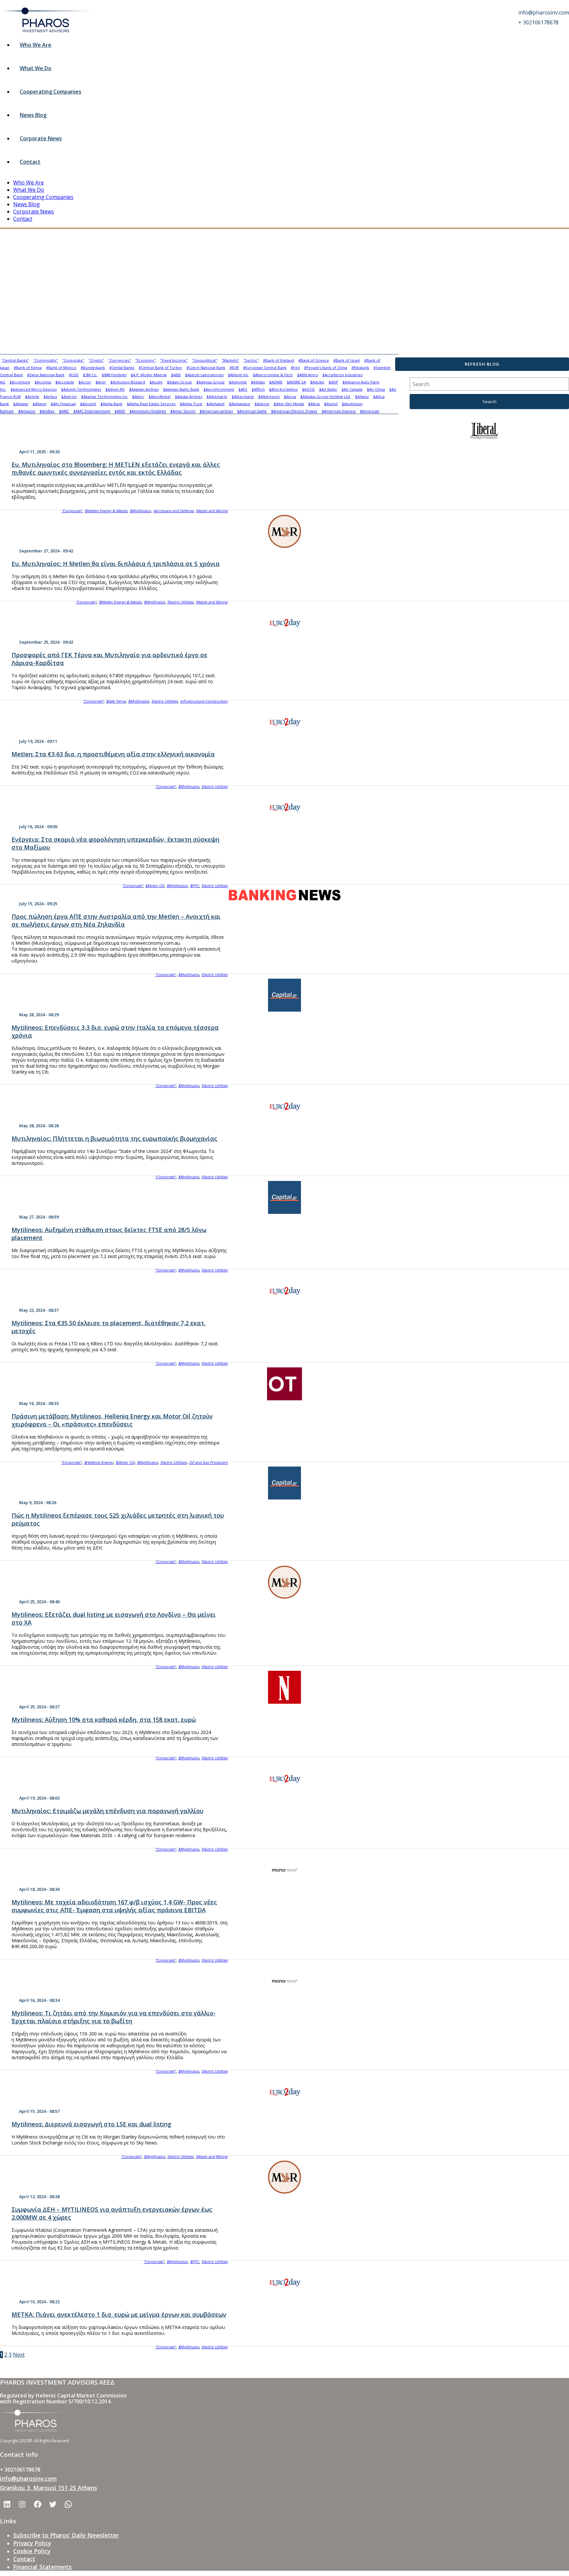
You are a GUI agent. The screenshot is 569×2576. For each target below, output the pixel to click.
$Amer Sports (183, 411)
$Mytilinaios (140, 511)
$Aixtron (69, 396)
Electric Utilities (180, 602)
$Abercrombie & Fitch (273, 375)
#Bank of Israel (347, 360)
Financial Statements (42, 2567)
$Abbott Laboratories (204, 375)
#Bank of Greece (314, 360)
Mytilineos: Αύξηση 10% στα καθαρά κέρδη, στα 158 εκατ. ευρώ (104, 1720)
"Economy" (146, 360)
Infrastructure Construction (204, 701)
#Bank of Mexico (61, 367)
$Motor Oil (155, 886)
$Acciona (43, 382)
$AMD (120, 411)
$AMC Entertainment (92, 411)
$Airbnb (32, 396)
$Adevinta (238, 382)
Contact (30, 162)
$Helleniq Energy (98, 1462)
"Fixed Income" (174, 360)
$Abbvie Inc (238, 375)
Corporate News (41, 138)
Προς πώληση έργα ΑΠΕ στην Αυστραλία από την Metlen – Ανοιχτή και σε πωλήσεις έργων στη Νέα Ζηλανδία (116, 920)
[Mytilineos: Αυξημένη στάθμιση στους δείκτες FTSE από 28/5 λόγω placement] (284, 1197)
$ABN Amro (308, 375)
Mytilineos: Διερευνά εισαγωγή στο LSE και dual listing (91, 2124)
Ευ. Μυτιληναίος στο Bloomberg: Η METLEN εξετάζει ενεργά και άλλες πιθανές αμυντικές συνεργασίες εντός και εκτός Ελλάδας (116, 468)
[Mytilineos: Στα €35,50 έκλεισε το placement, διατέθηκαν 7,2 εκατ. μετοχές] (284, 1291)
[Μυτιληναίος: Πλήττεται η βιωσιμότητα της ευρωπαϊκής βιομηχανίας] (284, 1106)
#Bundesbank (93, 367)
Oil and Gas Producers (208, 1462)
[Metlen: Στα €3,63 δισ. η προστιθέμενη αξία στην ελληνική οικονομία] (284, 722)
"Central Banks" (15, 360)
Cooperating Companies (51, 92)
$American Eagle (252, 411)
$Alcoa (290, 396)
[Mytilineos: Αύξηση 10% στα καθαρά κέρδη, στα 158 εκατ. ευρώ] (284, 1687)
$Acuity (156, 382)
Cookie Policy (32, 2551)
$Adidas (258, 382)
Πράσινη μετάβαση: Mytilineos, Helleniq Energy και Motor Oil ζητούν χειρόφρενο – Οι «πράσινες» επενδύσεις (112, 1420)
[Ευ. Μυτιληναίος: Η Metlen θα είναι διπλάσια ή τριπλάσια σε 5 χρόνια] (284, 531)
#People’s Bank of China (325, 367)
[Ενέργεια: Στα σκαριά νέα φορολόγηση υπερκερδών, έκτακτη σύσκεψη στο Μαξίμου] (284, 807)
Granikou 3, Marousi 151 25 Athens (49, 2488)
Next (19, 2355)
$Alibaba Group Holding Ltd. (325, 396)
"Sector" (251, 360)
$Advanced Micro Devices (34, 389)
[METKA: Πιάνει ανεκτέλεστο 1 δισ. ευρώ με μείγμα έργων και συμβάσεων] (284, 2282)
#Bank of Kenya (28, 367)
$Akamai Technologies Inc (104, 396)
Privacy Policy (32, 2543)
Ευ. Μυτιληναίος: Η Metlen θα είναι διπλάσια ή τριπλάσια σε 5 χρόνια (116, 564)
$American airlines (216, 411)
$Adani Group (179, 382)
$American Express (339, 411)
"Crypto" (96, 360)
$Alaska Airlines (189, 396)
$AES (243, 389)
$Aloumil (88, 404)
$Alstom (262, 404)
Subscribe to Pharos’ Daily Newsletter (66, 2535)
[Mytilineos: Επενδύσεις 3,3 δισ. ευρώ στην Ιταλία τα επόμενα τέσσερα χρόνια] (284, 995)
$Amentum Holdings (148, 411)
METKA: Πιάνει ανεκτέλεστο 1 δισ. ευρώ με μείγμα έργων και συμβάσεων (119, 2314)
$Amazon (27, 411)
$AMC (64, 411)
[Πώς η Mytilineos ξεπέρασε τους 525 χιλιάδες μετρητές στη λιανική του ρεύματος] (284, 1483)
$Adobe (317, 382)
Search (489, 402)
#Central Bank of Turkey (160, 367)
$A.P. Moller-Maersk (149, 375)
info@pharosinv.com (28, 2478)
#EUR (234, 367)
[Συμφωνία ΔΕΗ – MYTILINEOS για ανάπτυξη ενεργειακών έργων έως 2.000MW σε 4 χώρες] (284, 2177)
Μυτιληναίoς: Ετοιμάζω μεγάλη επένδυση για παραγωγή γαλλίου (108, 1811)
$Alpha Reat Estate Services (151, 404)
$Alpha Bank (111, 404)
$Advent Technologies (81, 389)
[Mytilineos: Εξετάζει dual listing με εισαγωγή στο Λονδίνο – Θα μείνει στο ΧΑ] (284, 1582)
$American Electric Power (294, 411)
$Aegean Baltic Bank (181, 389)
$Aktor (138, 396)
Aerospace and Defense (173, 511)
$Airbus (50, 396)
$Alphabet (216, 404)
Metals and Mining (212, 511)
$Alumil (331, 404)
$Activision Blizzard (128, 382)
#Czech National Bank (206, 367)
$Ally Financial (63, 404)
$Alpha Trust (191, 404)
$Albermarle (243, 396)
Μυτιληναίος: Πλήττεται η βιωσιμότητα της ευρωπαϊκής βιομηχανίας (114, 1138)
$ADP (333, 382)
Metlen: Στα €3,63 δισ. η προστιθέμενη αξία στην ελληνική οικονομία (113, 754)
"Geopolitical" (205, 360)
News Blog (33, 115)
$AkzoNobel (160, 396)
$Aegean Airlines (144, 389)
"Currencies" (120, 360)
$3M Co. (90, 375)
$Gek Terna (116, 701)
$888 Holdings (114, 375)
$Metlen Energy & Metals (106, 511)
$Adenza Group (210, 382)
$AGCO (308, 389)
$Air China (376, 389)
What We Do (36, 68)
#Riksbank (360, 367)
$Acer (101, 382)
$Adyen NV (115, 389)
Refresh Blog (482, 364)
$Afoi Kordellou (283, 389)
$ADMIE (276, 382)
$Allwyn (40, 404)
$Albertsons (269, 396)
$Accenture (20, 382)
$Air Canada (352, 389)
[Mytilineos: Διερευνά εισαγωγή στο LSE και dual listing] (284, 2092)
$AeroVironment (219, 389)
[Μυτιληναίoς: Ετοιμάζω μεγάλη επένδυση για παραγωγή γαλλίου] (284, 1778)
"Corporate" (73, 360)
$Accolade (65, 382)
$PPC (194, 886)
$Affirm (258, 389)
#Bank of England (279, 360)
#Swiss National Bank (46, 375)
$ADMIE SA (296, 382)
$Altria (314, 404)
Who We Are (36, 45)
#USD (74, 375)
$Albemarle (217, 396)
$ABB (176, 375)
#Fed (295, 367)
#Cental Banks (122, 367)
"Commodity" (46, 360)
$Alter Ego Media (289, 404)
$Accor (85, 382)
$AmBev (47, 411)
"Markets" (230, 360)
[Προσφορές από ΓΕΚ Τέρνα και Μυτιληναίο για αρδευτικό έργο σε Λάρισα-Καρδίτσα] (284, 623)
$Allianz (362, 396)
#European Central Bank (265, 367)
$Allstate (21, 404)
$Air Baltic (328, 389)
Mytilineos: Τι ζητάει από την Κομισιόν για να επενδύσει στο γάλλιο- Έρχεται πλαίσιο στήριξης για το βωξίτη (114, 2017)
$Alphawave (240, 404)
